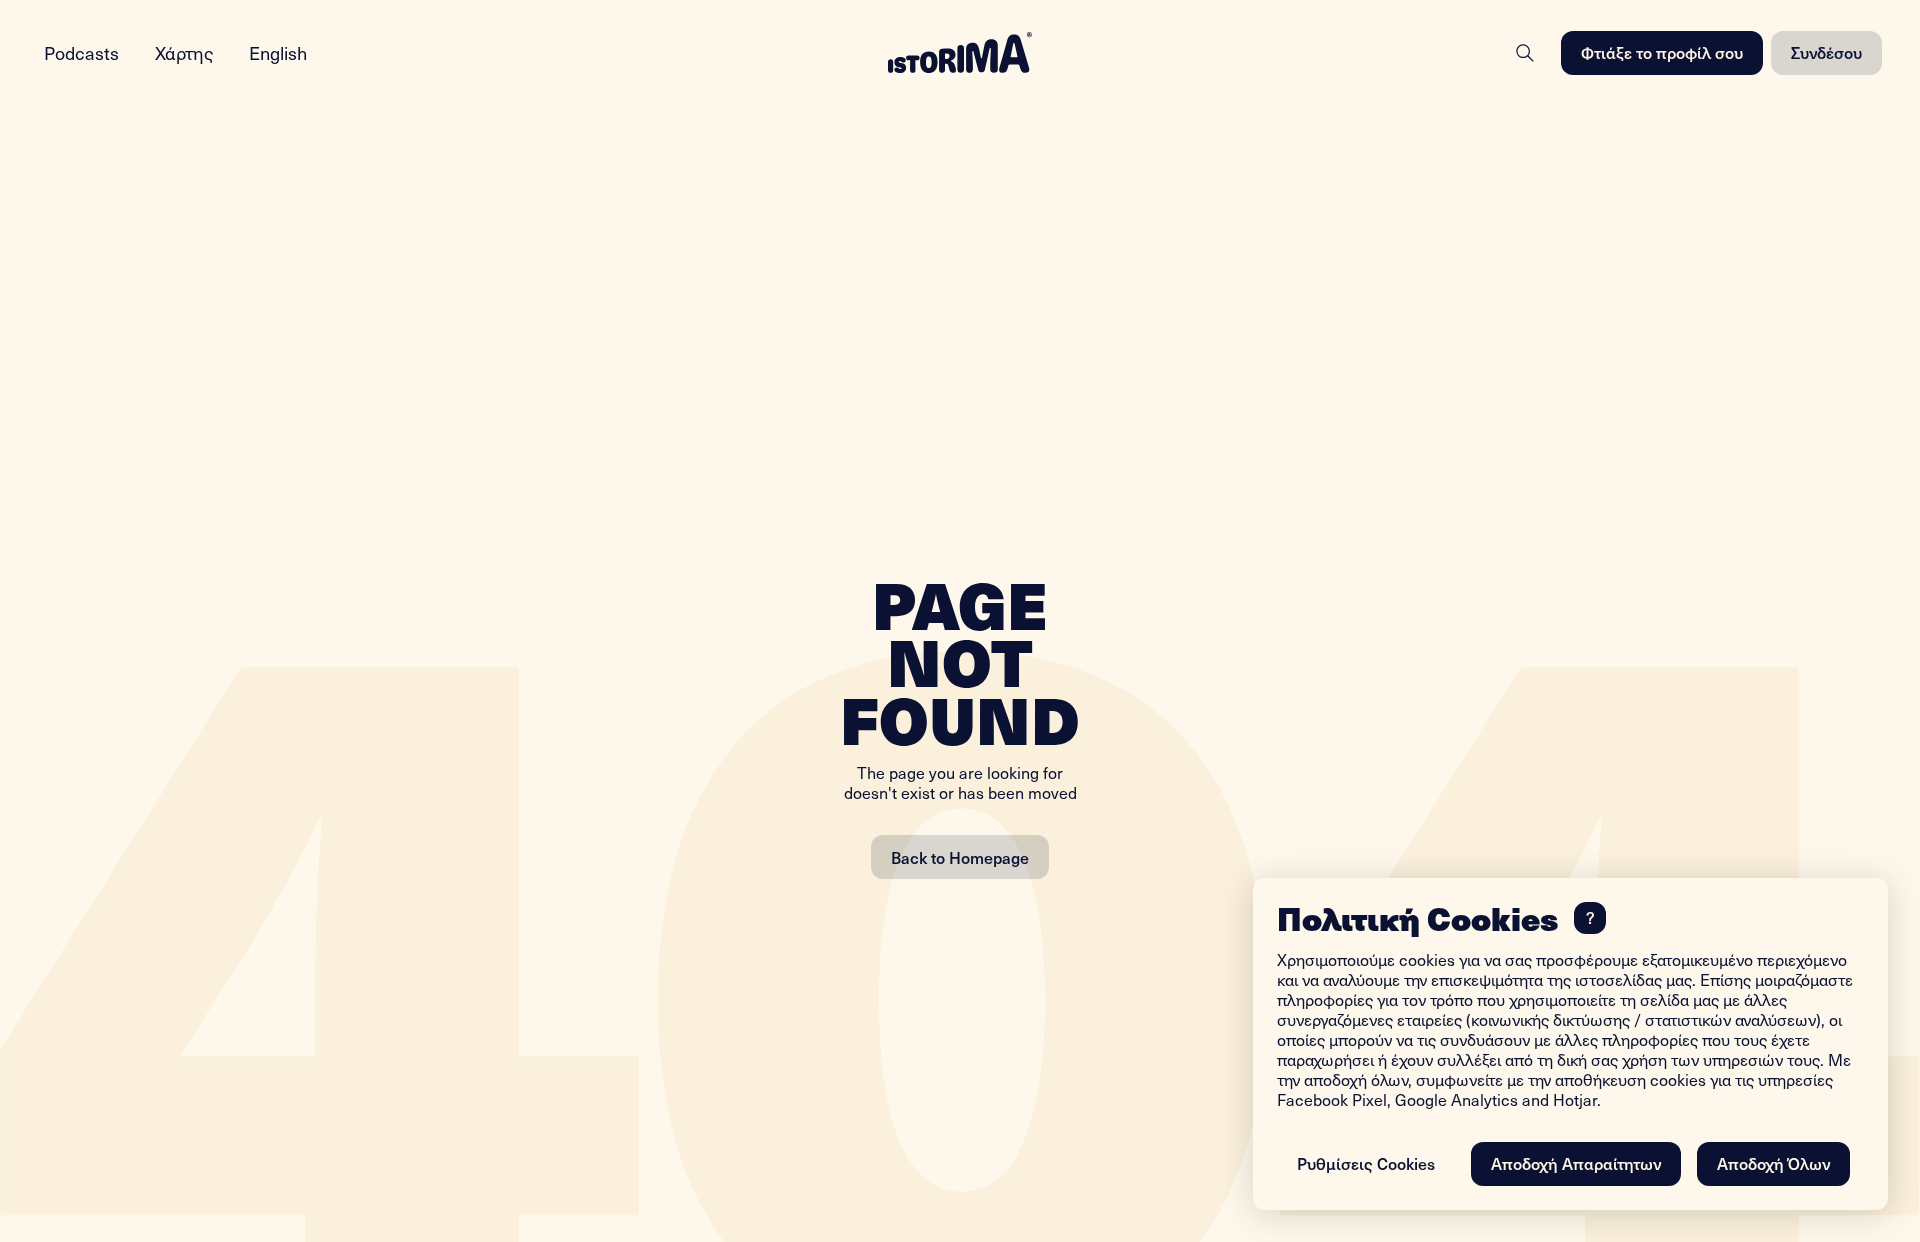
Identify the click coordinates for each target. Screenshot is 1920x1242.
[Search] (1525, 53)
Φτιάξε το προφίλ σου (1662, 52)
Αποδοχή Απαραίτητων (1576, 1163)
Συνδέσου (1826, 52)
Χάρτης (184, 52)
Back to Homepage (960, 857)
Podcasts (81, 52)
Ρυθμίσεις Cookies (1366, 1163)
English (278, 52)
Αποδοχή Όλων (1773, 1163)
